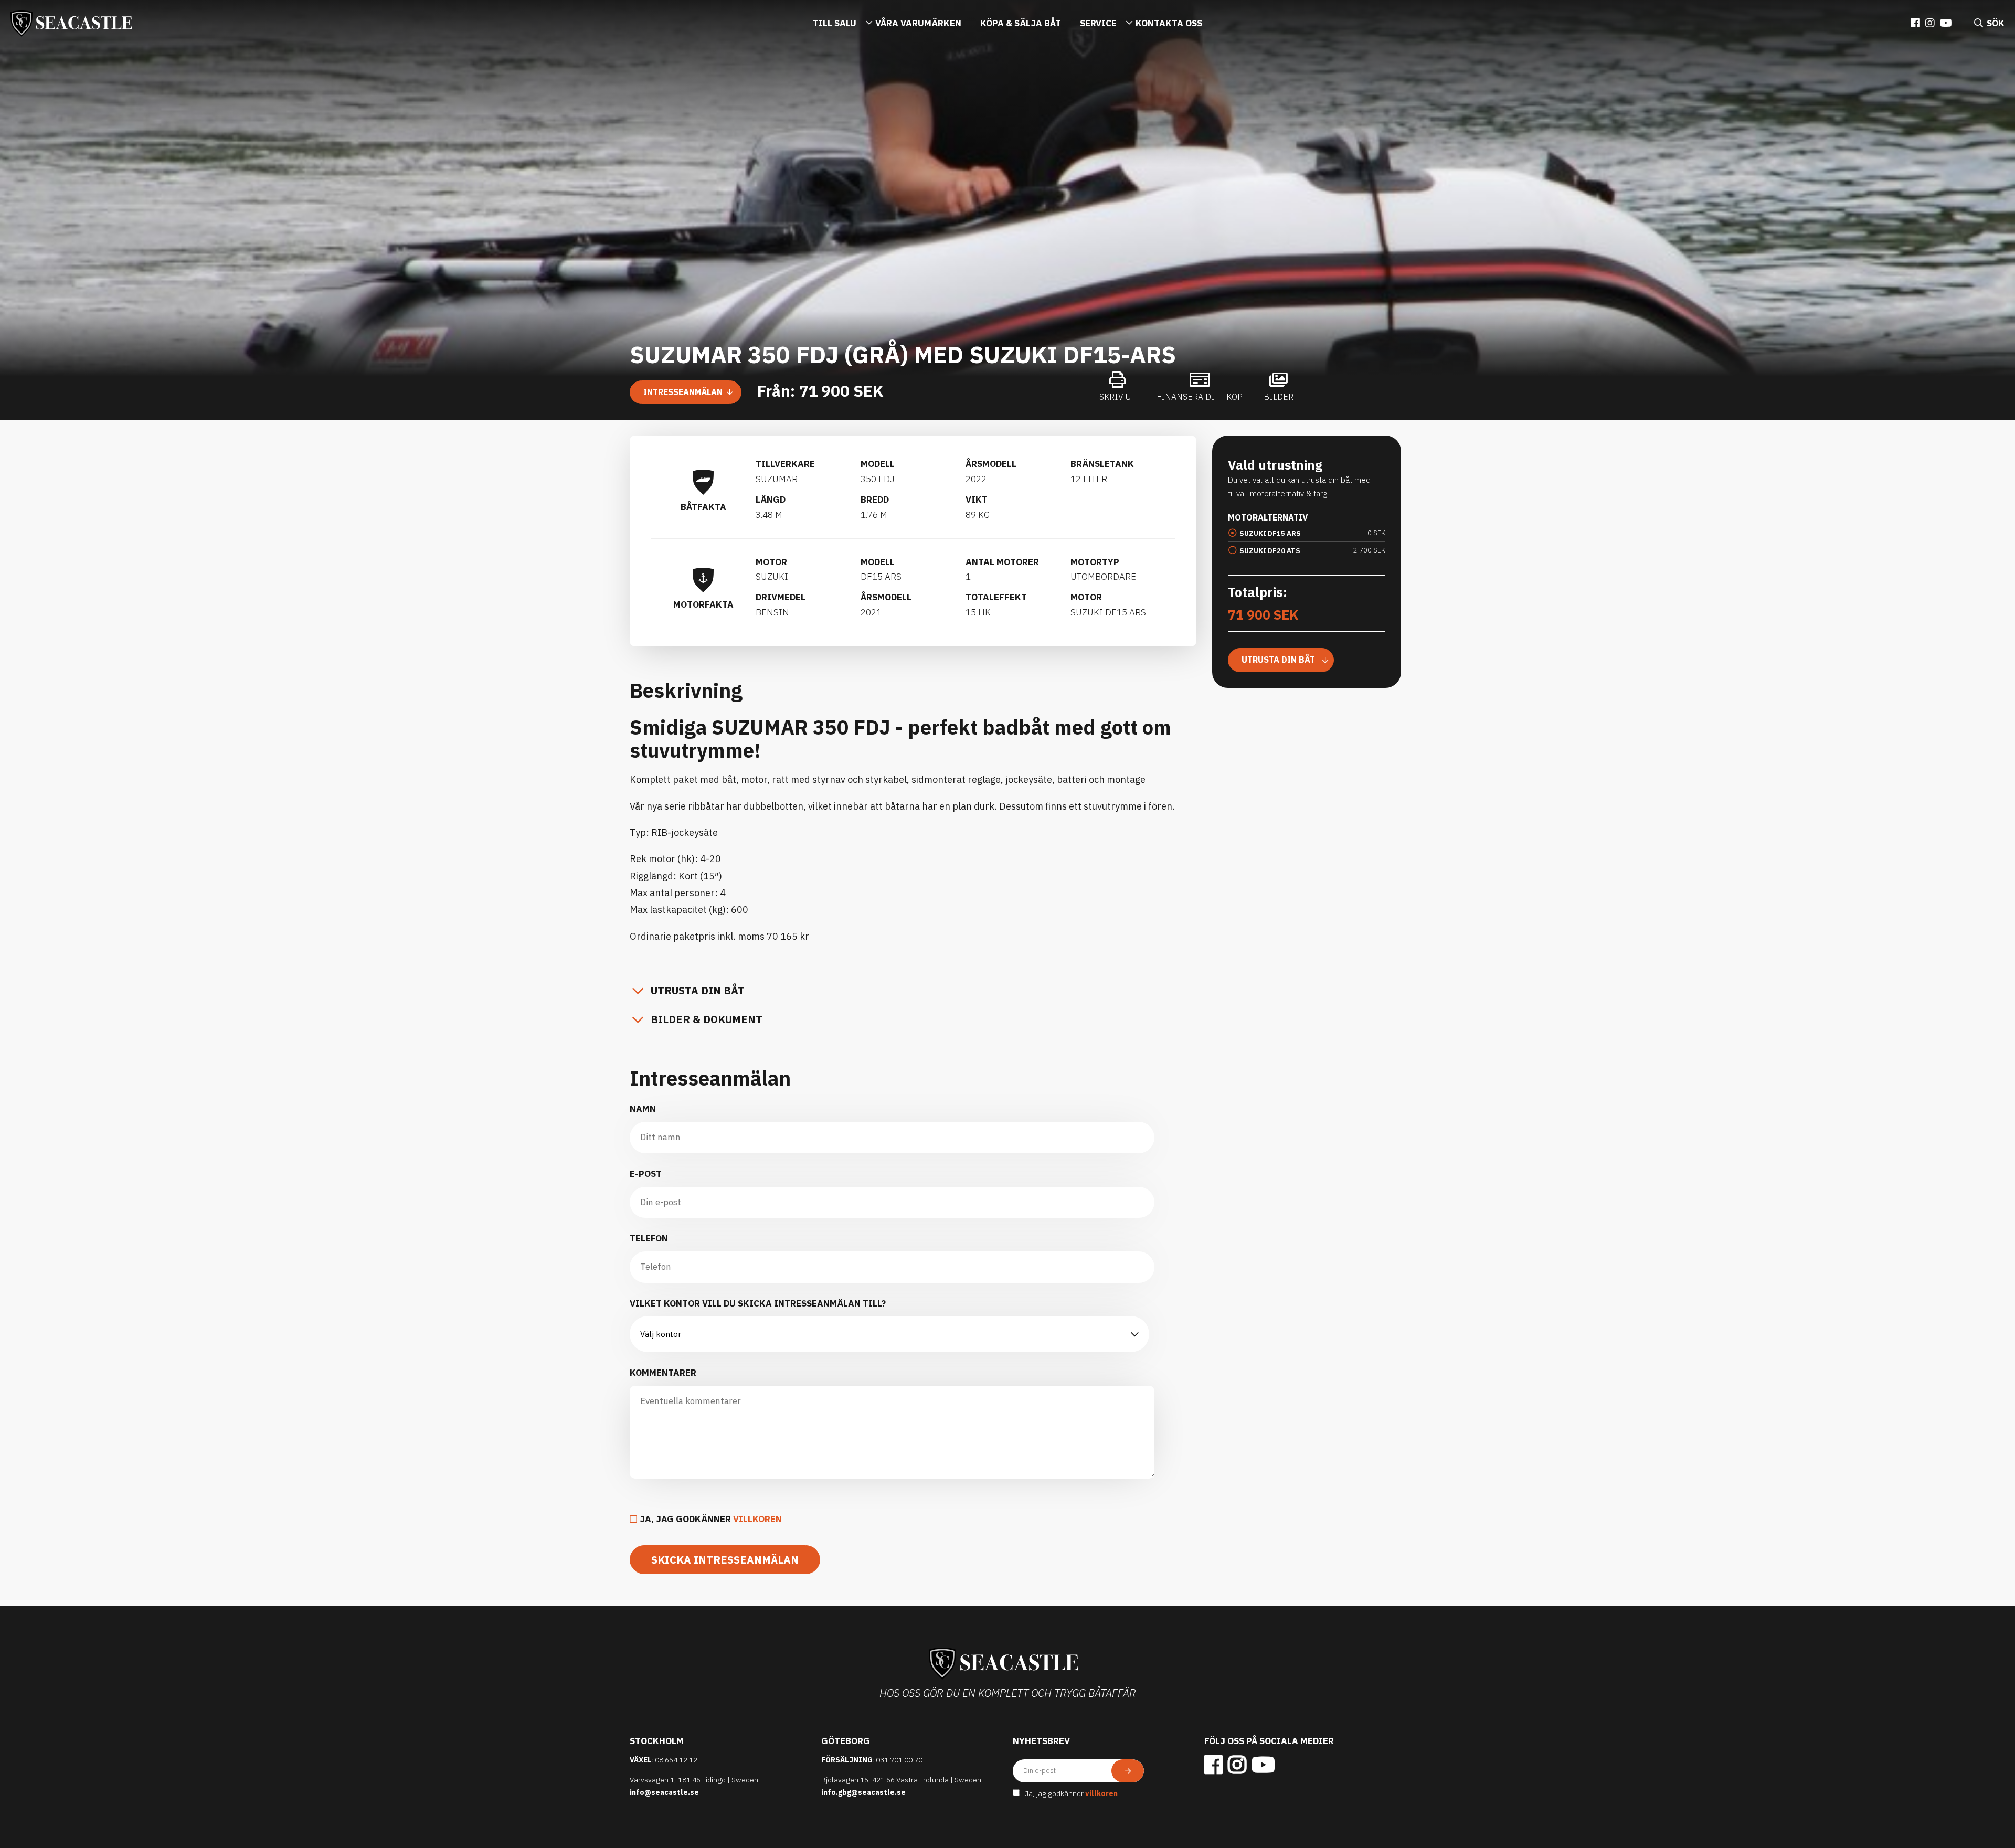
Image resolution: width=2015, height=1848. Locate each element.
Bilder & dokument (707, 1019)
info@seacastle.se (664, 1792)
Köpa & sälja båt (1021, 23)
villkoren (757, 1519)
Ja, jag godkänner (711, 1519)
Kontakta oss (1169, 23)
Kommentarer (663, 1373)
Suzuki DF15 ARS (1270, 533)
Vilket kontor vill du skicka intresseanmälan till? (758, 1303)
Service (1098, 23)
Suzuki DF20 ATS (1270, 551)
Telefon (649, 1238)
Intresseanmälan (683, 392)
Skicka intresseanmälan (725, 1560)
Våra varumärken (918, 23)
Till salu (835, 23)
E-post (646, 1174)
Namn (643, 1109)
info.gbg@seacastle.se (863, 1792)
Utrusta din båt (698, 990)
